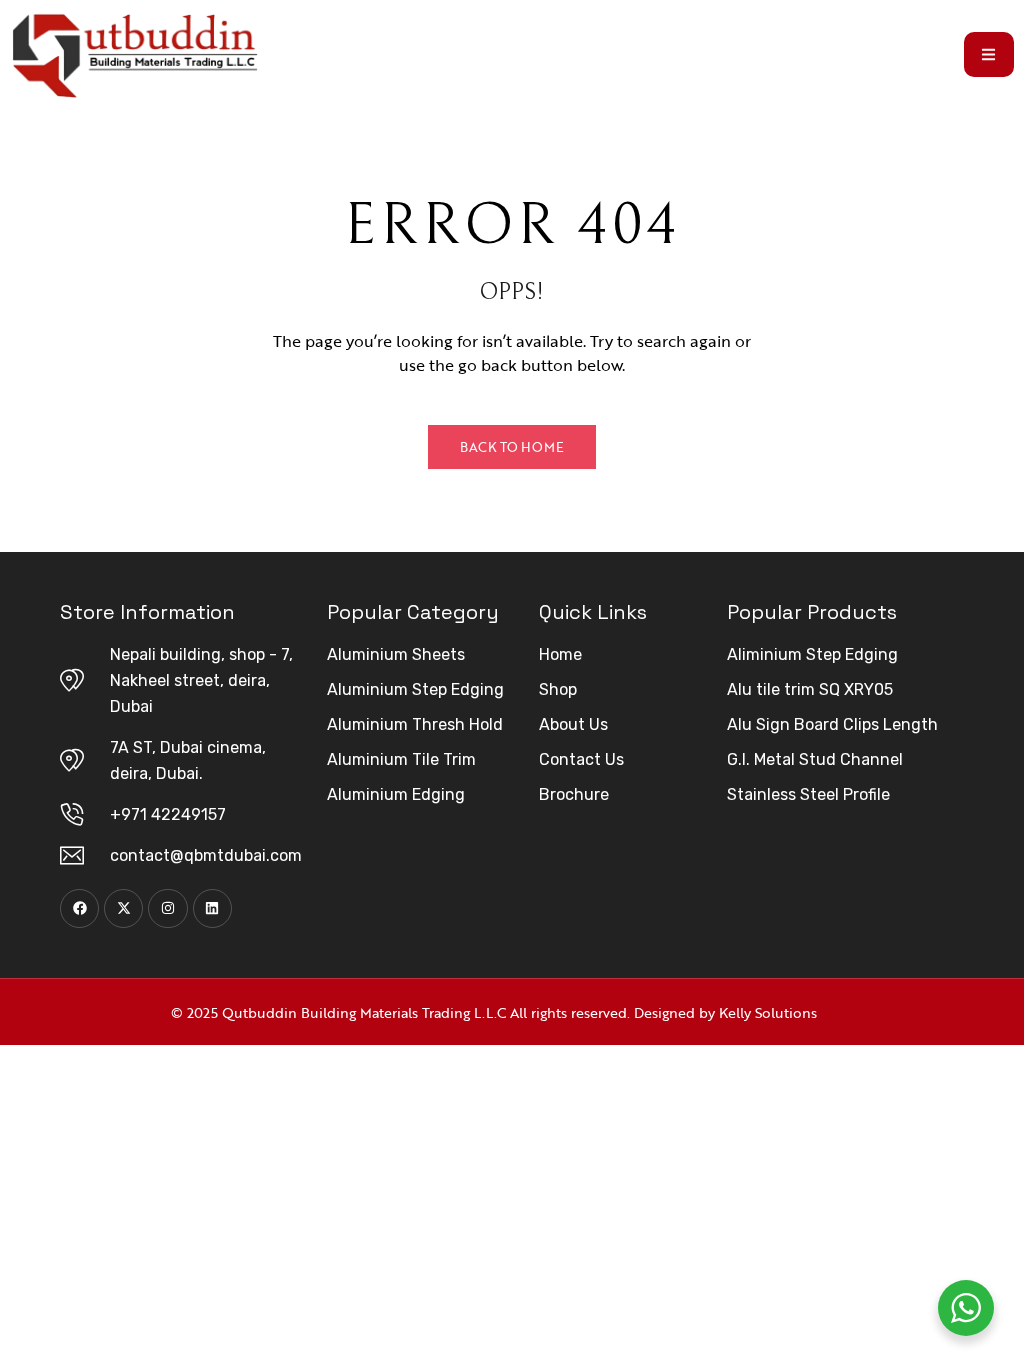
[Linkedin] (212, 908)
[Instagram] (167, 908)
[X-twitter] (123, 908)
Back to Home (512, 447)
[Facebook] (79, 908)
